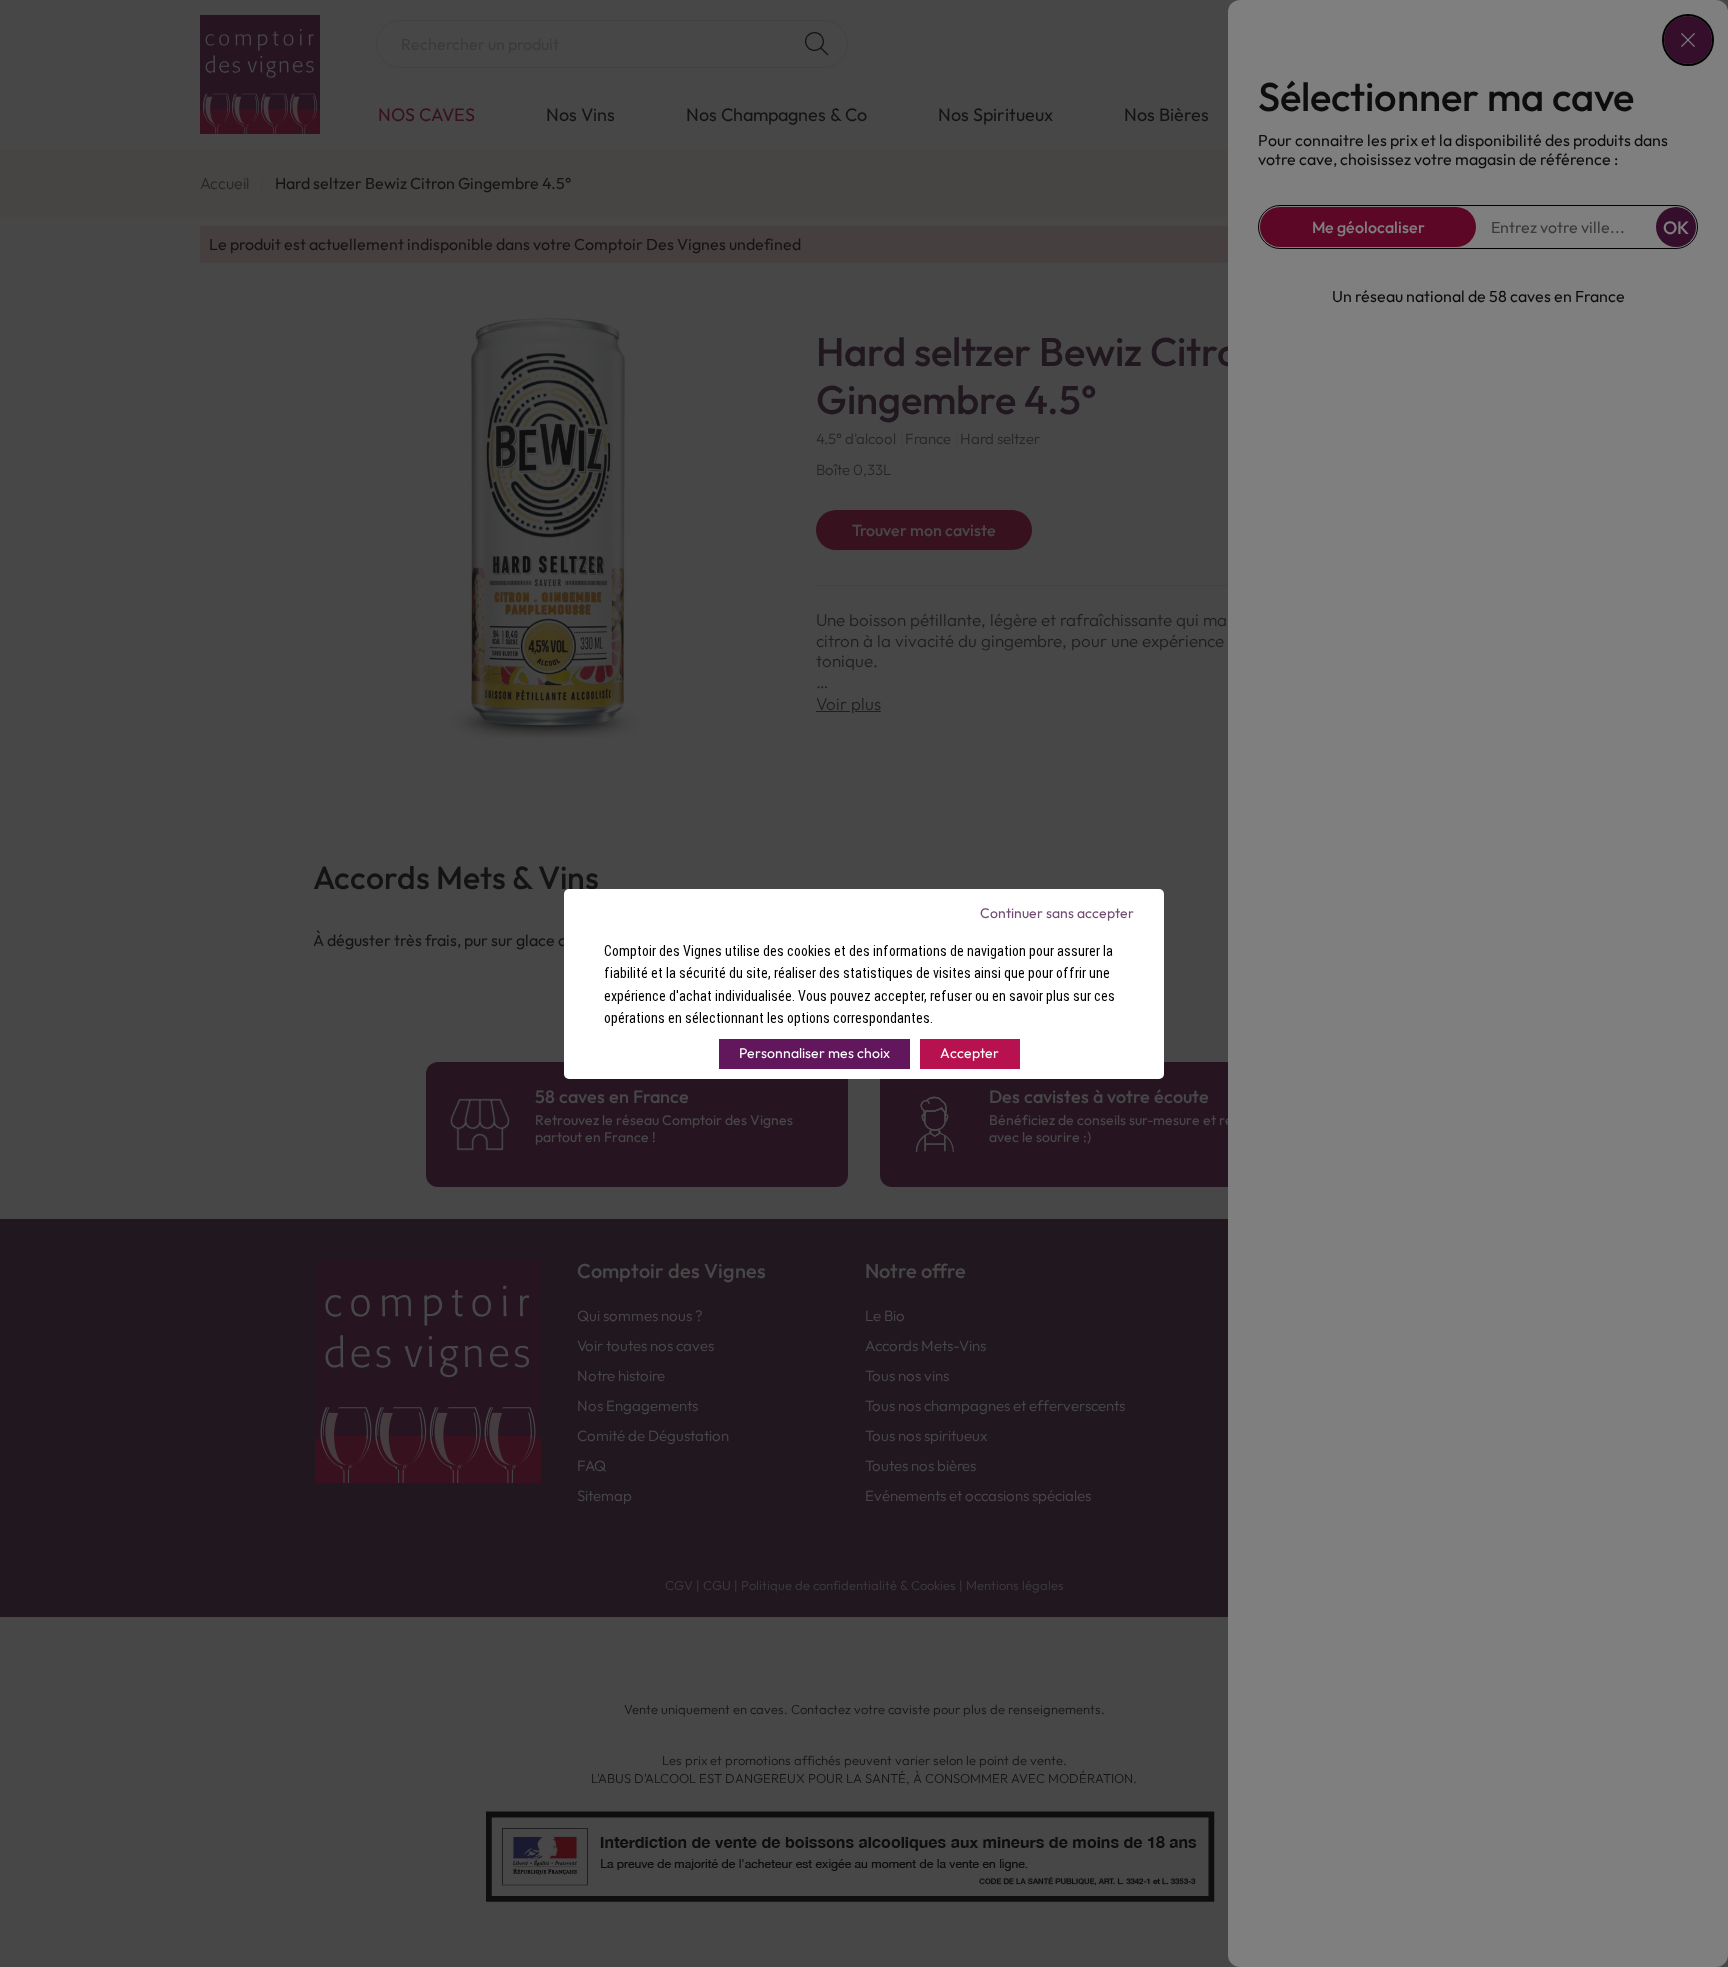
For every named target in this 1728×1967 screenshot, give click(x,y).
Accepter (969, 1053)
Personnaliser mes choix (814, 1053)
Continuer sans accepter (1057, 913)
